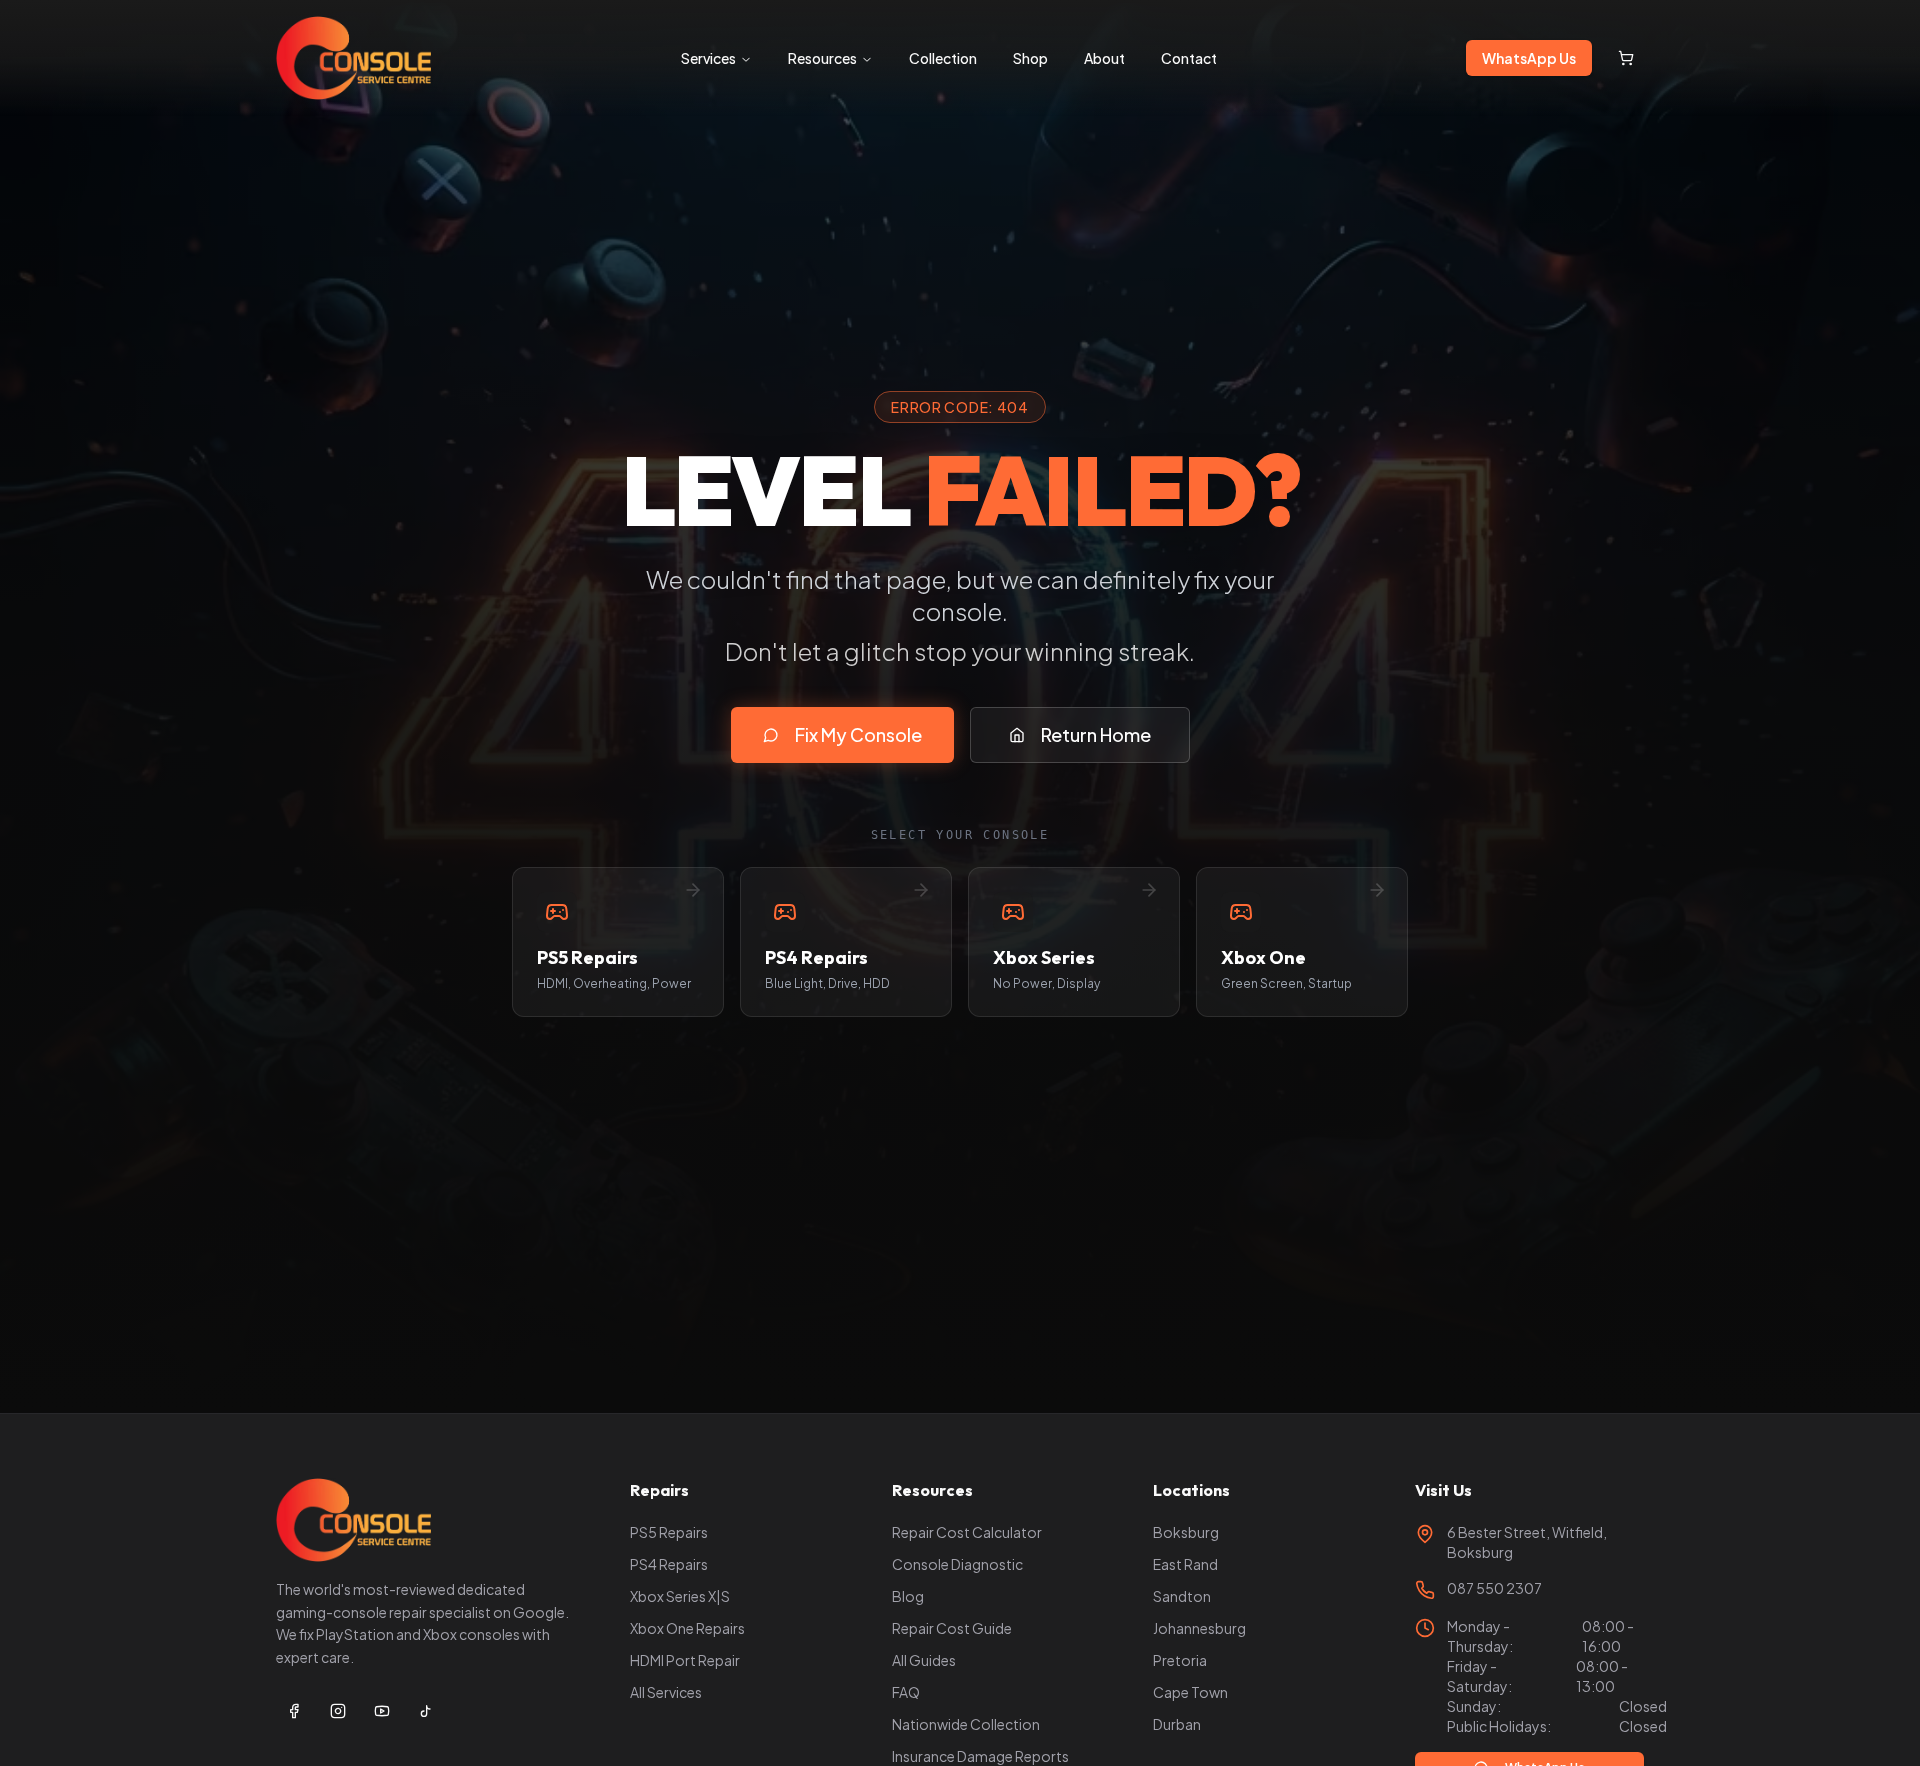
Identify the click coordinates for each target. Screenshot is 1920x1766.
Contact (1189, 58)
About (1104, 58)
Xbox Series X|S (680, 1596)
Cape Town (1190, 1692)
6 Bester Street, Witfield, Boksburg (1527, 1542)
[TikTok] (426, 1711)
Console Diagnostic (957, 1564)
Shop (1030, 58)
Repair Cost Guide (952, 1628)
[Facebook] (294, 1711)
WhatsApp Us (1529, 58)
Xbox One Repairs (687, 1628)
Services (708, 58)
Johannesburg (1199, 1628)
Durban (1177, 1724)
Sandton (1182, 1596)
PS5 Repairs (669, 1532)
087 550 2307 (1494, 1588)
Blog (908, 1596)
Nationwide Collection (966, 1724)
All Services (666, 1692)
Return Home (1096, 734)
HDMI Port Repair (685, 1660)
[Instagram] (338, 1711)
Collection (943, 58)
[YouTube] (382, 1711)
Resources (822, 58)
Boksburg (1186, 1532)
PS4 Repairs (669, 1564)
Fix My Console (858, 734)
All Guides (924, 1660)
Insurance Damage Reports (980, 1756)
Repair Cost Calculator (967, 1532)
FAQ (906, 1692)
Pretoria (1180, 1660)
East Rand (1185, 1564)
